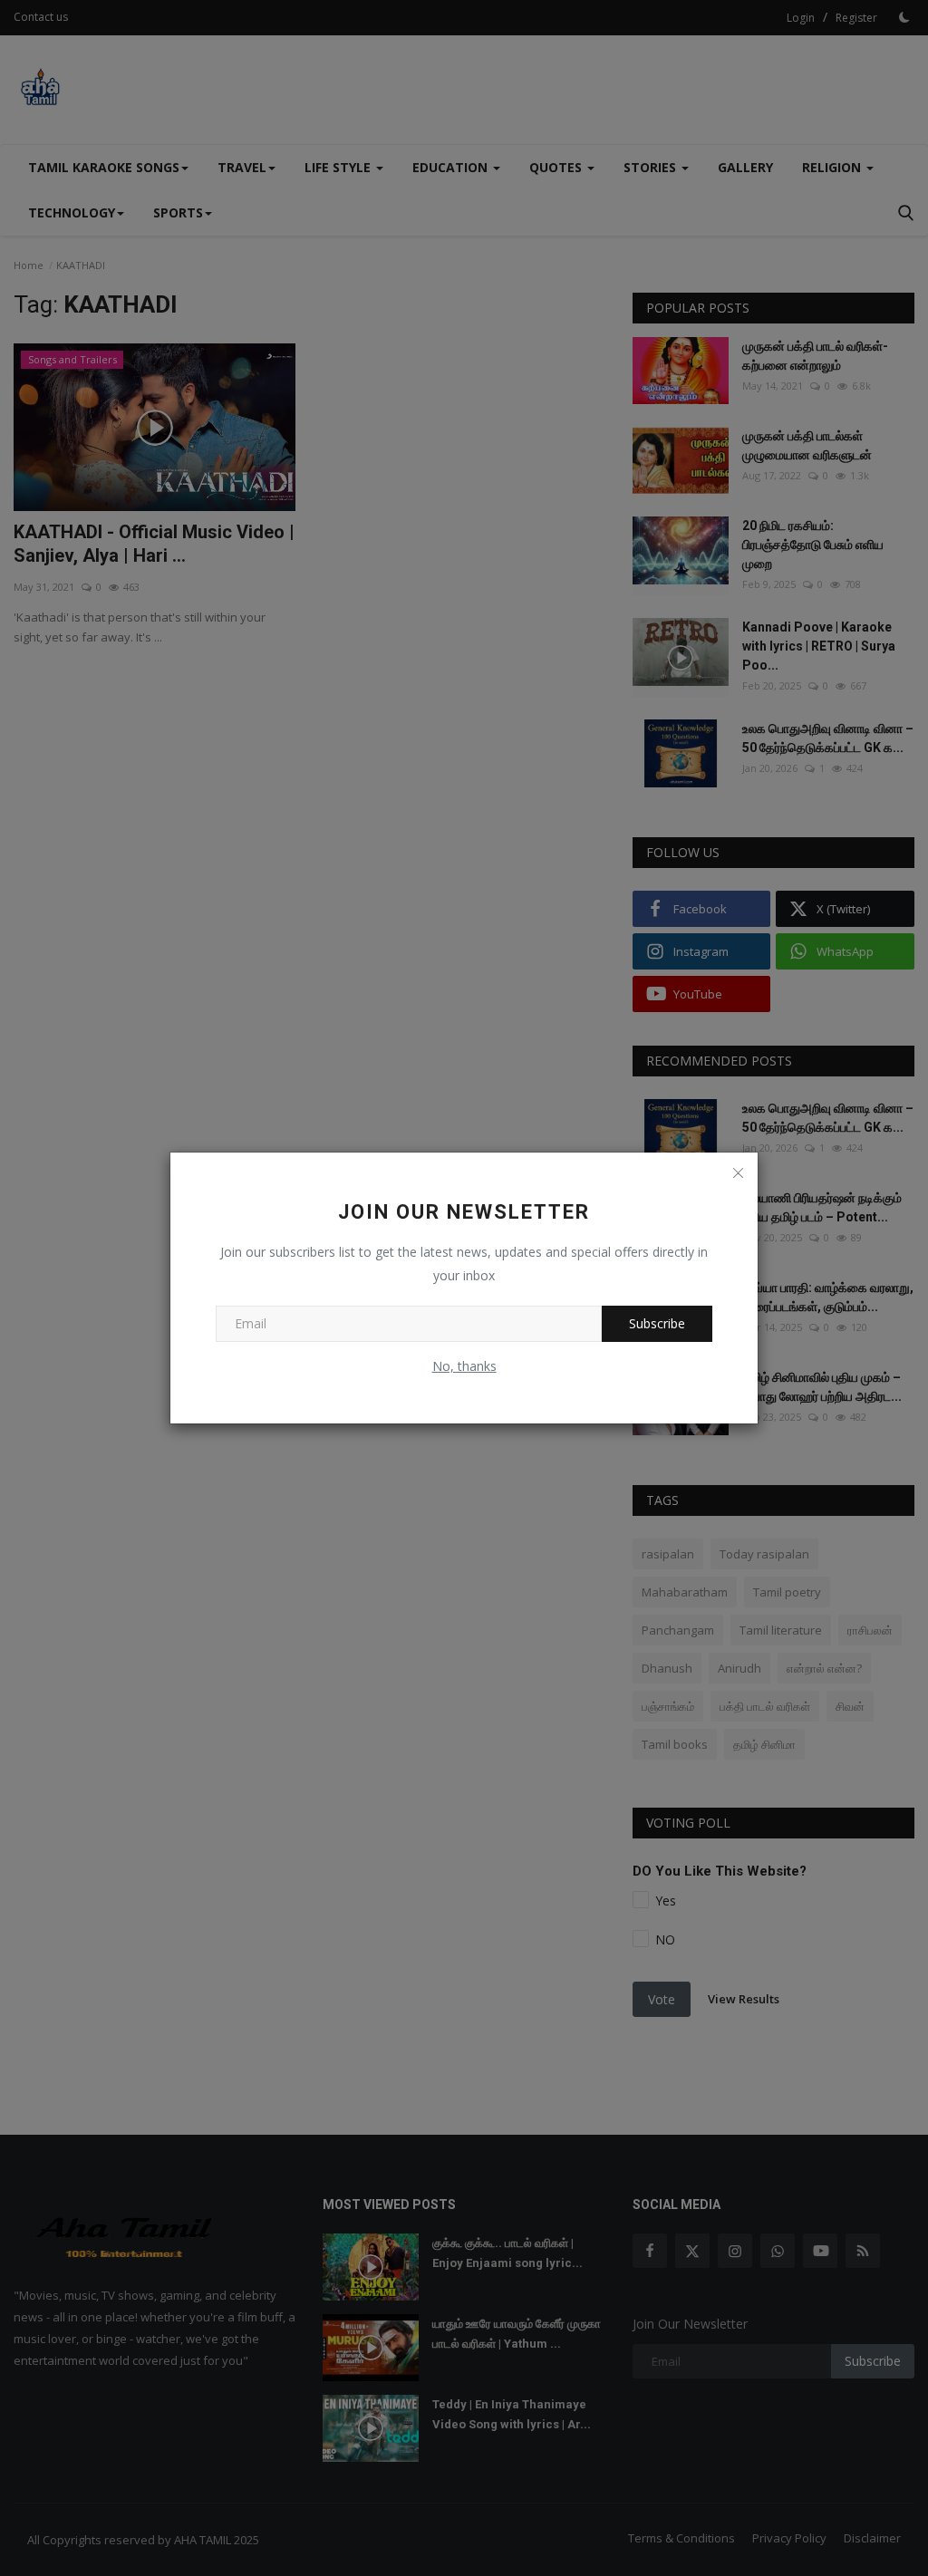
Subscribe (657, 1323)
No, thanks (464, 1366)
